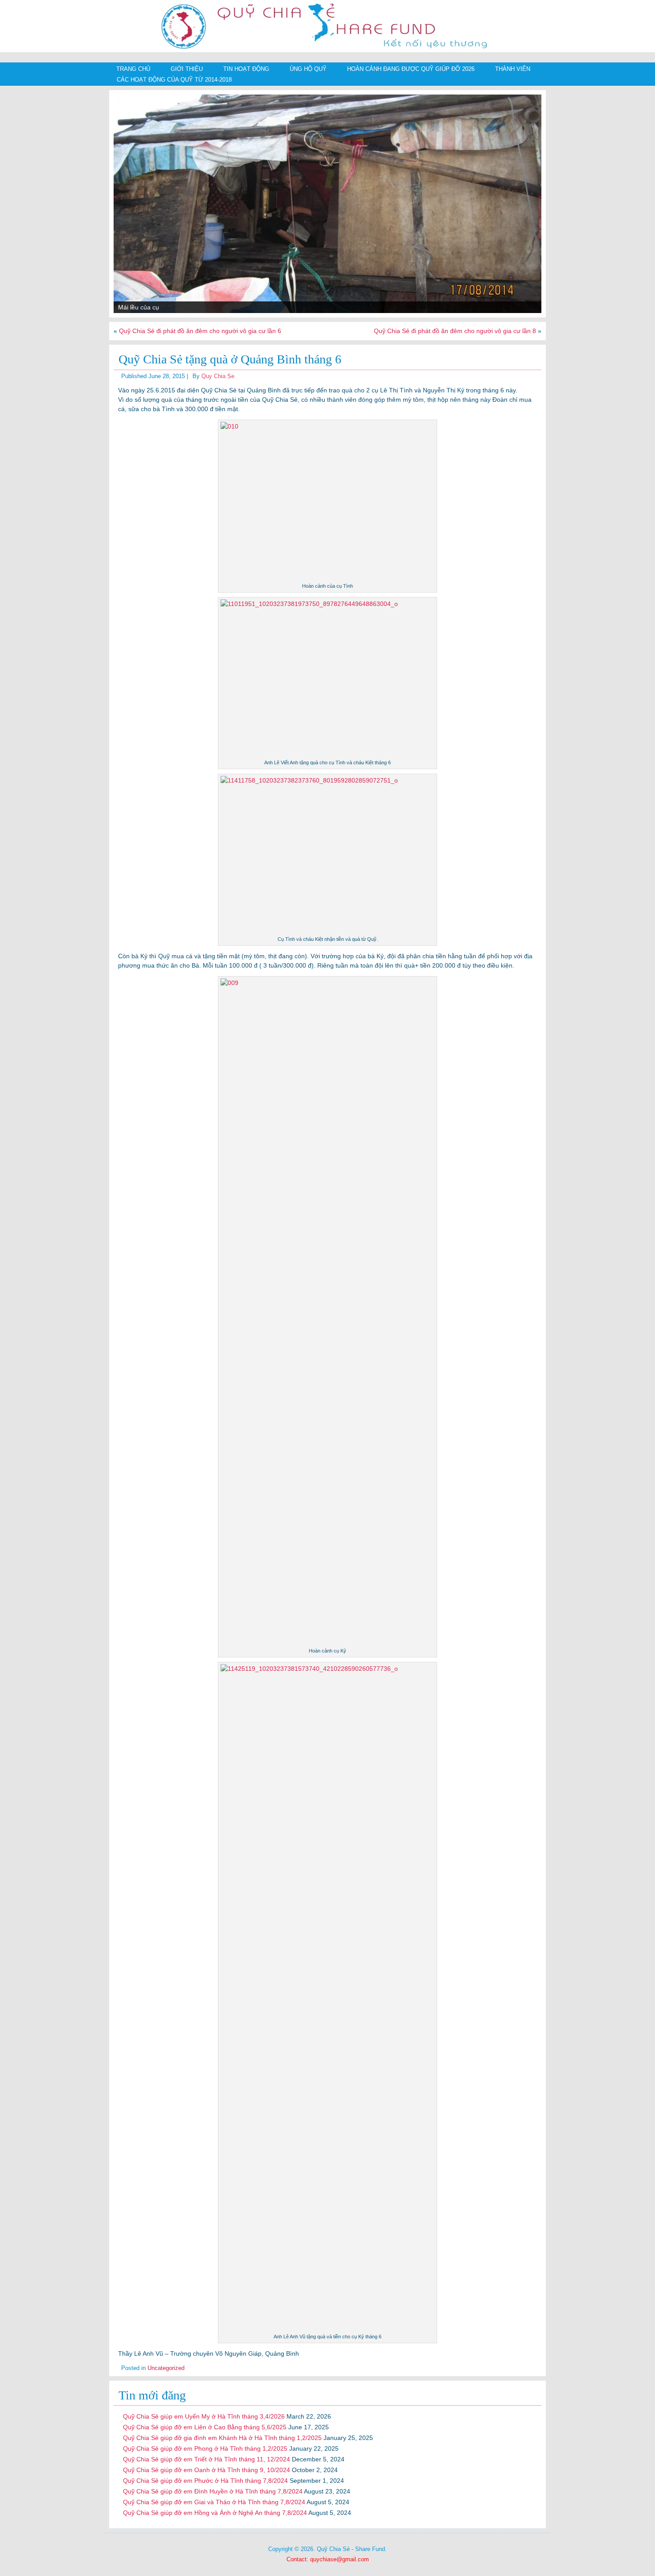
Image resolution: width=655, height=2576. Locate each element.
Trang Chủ (133, 69)
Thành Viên (513, 69)
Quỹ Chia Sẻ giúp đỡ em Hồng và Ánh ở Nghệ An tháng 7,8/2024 (215, 2513)
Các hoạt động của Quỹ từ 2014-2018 (174, 80)
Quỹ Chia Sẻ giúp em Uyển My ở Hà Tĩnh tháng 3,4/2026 (204, 2416)
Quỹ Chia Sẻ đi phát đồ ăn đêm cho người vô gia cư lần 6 (200, 331)
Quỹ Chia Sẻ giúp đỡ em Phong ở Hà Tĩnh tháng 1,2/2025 (205, 2448)
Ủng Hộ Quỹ (308, 69)
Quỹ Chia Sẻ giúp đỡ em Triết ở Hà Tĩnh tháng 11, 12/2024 (207, 2459)
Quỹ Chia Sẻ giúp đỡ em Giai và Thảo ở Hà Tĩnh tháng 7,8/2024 (214, 2502)
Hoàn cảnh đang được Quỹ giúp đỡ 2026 (411, 69)
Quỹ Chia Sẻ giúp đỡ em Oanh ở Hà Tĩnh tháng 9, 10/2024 (207, 2470)
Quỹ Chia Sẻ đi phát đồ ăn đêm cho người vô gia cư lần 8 (455, 331)
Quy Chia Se (218, 376)
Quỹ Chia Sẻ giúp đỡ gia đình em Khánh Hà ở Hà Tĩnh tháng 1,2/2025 (222, 2438)
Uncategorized (166, 2368)
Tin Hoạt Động (246, 69)
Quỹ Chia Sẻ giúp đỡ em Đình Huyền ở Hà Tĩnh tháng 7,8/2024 (213, 2491)
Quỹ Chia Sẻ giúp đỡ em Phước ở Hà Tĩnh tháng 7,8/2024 (205, 2481)
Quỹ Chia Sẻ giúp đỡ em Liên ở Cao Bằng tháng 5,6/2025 (205, 2427)
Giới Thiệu (187, 69)
